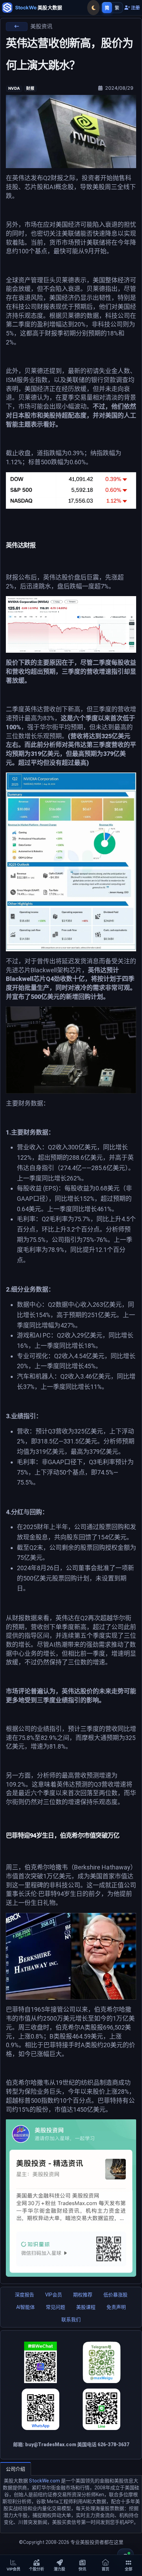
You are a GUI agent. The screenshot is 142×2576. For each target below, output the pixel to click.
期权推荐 (83, 2295)
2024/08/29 (119, 88)
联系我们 (71, 2320)
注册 (135, 8)
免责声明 (116, 2307)
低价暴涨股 (115, 2295)
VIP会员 (54, 2295)
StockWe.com (44, 2481)
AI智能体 (26, 2307)
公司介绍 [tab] (16, 2469)
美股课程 (86, 2307)
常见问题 (55, 2307)
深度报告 (24, 2295)
